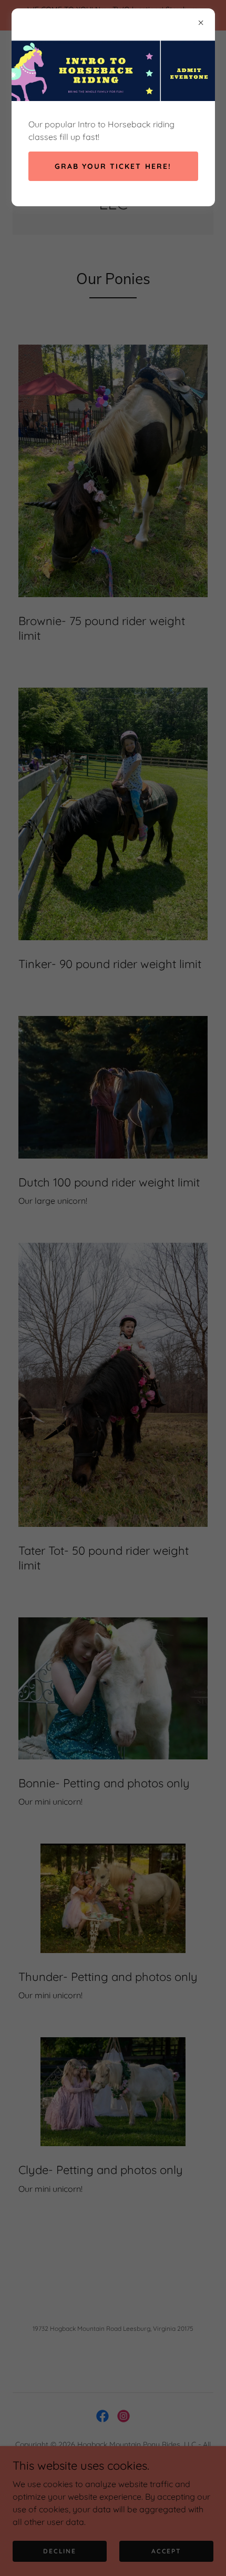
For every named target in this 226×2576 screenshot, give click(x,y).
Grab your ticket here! (113, 166)
